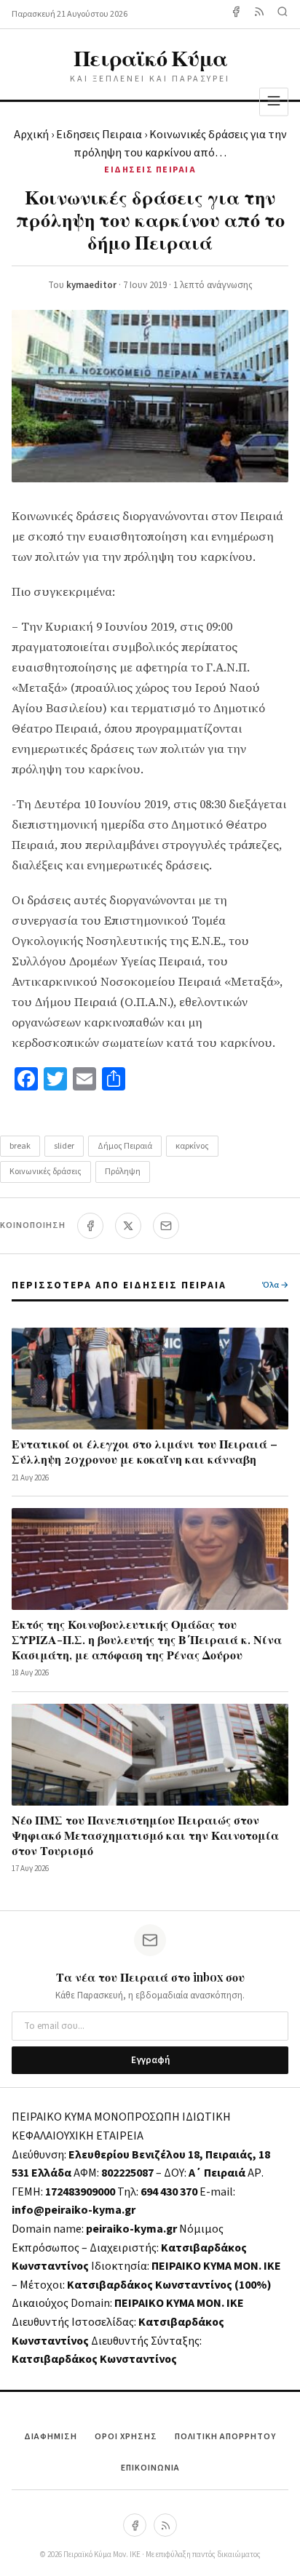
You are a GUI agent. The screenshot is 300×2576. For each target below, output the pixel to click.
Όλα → (275, 1285)
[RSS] (165, 2525)
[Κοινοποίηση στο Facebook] (90, 1226)
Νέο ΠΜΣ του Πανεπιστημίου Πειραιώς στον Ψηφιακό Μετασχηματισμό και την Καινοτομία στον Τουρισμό (145, 1835)
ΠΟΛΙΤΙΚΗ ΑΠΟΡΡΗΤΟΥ (225, 2437)
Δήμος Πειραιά (125, 1146)
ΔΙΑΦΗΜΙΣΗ (51, 2437)
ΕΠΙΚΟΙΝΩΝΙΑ (150, 2468)
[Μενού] (274, 101)
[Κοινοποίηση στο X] (128, 1226)
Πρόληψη (123, 1172)
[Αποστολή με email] (166, 1226)
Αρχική (31, 135)
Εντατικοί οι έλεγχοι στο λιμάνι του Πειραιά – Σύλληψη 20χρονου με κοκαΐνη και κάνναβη (145, 1451)
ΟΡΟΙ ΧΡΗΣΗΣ (126, 2437)
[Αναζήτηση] (283, 14)
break (20, 1146)
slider (64, 1146)
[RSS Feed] (259, 14)
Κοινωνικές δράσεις (46, 1172)
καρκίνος (192, 1146)
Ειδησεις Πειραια (99, 135)
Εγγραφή (150, 2060)
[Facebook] (236, 14)
